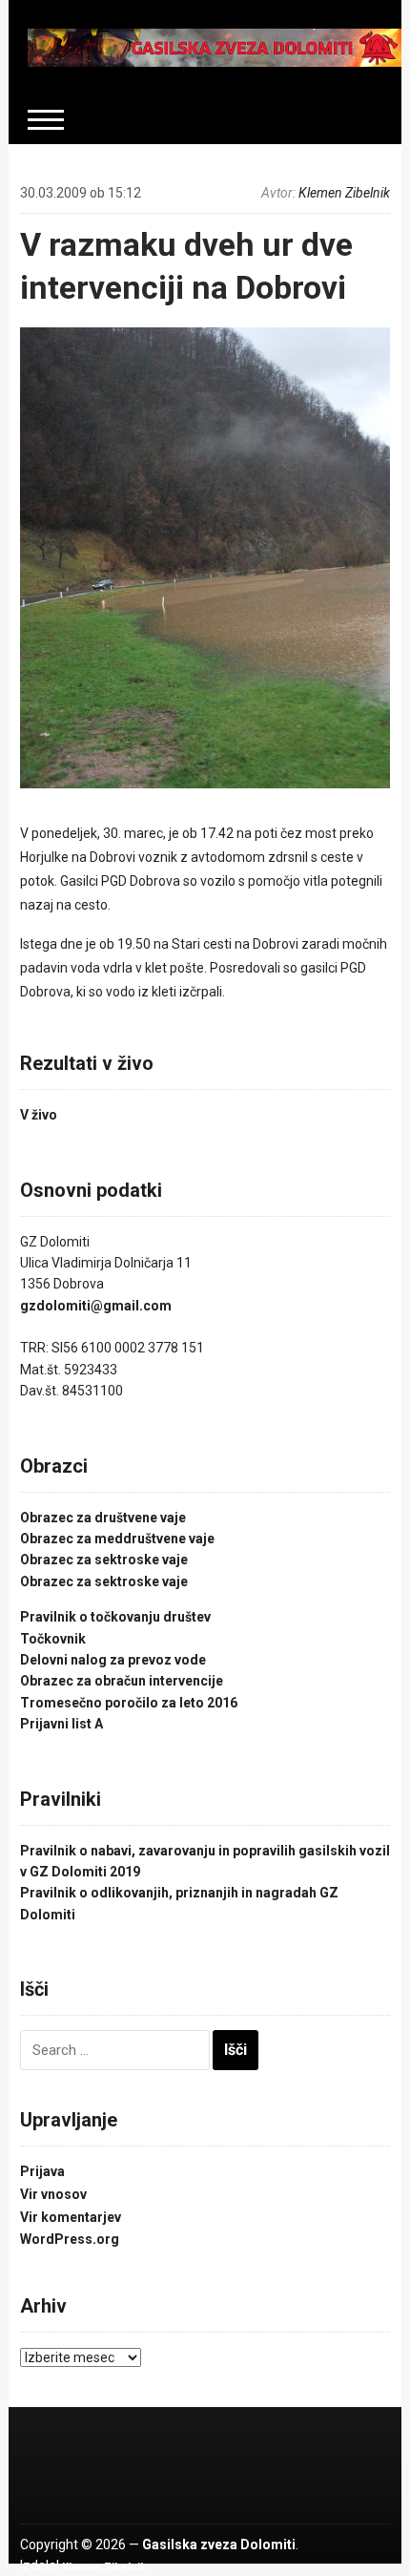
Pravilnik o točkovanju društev (115, 1617)
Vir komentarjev (71, 2217)
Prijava (42, 2171)
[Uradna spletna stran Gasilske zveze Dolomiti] (215, 47)
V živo (39, 1115)
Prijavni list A (61, 1724)
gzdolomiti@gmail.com (96, 1306)
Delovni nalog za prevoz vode (113, 1660)
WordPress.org (70, 2239)
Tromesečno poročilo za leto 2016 (129, 1703)
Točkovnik (53, 1639)
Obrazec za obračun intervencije (122, 1681)
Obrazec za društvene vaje (103, 1518)
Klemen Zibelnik (344, 193)
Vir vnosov (53, 2194)
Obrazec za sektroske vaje (104, 1560)
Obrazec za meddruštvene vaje (117, 1539)
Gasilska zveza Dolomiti (219, 2545)
